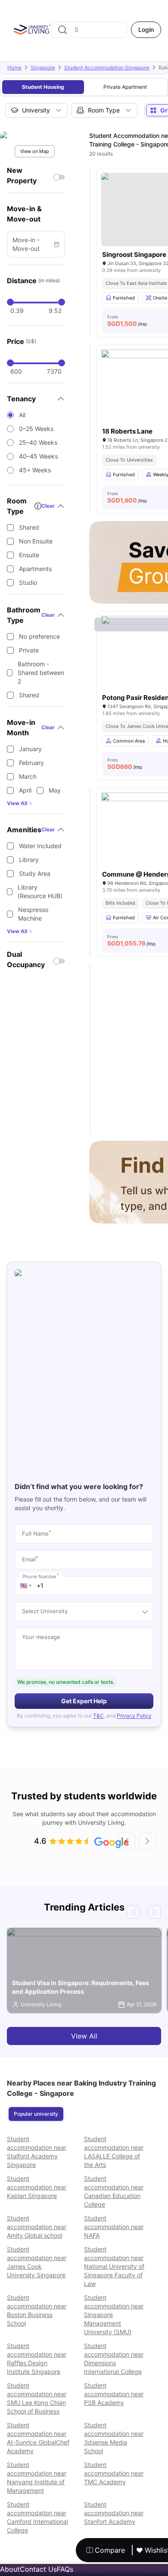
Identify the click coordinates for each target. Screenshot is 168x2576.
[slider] (10, 302)
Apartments (35, 569)
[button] (26, 1586)
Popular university (36, 2114)
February (31, 763)
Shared (29, 527)
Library (29, 860)
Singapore (43, 67)
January (30, 749)
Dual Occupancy (26, 959)
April (25, 790)
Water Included (40, 846)
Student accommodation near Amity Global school (37, 2227)
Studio (28, 582)
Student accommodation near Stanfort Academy (114, 2513)
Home (14, 67)
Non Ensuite (36, 541)
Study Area (35, 873)
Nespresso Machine (33, 914)
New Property (22, 175)
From (127, 321)
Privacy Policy (134, 1716)
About (10, 2569)
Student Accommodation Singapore (107, 67)
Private (29, 650)
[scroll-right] (147, 1841)
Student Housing (43, 87)
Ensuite (29, 555)
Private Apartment (125, 87)
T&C (98, 1716)
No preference (39, 636)
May (55, 790)
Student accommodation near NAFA (114, 2227)
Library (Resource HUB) (40, 891)
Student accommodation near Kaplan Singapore (37, 2187)
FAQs (65, 2569)
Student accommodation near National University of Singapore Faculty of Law (114, 2266)
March (28, 776)
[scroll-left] (127, 1841)
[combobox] (89, 30)
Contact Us (38, 2569)
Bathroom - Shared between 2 (41, 673)
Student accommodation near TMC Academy (114, 2473)
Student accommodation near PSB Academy (114, 2394)
